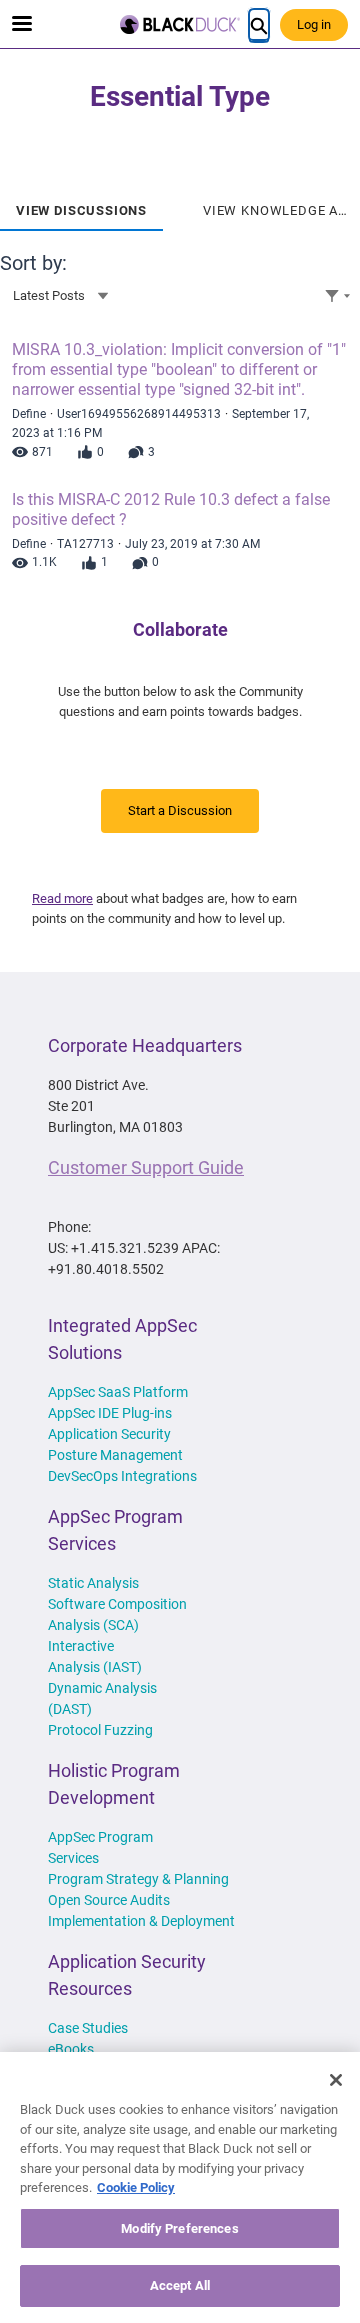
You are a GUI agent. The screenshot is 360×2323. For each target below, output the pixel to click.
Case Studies (88, 2028)
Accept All (180, 2285)
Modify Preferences (179, 2228)
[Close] (336, 2080)
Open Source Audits (109, 1900)
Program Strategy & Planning (138, 1879)
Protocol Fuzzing (100, 1730)
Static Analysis (93, 1583)
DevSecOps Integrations (122, 1476)
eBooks (71, 2049)
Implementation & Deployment (141, 1921)
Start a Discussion (180, 810)
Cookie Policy (136, 2187)
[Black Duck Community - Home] (180, 24)
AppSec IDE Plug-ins (110, 1413)
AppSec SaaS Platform (118, 1392)
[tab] (81, 204)
